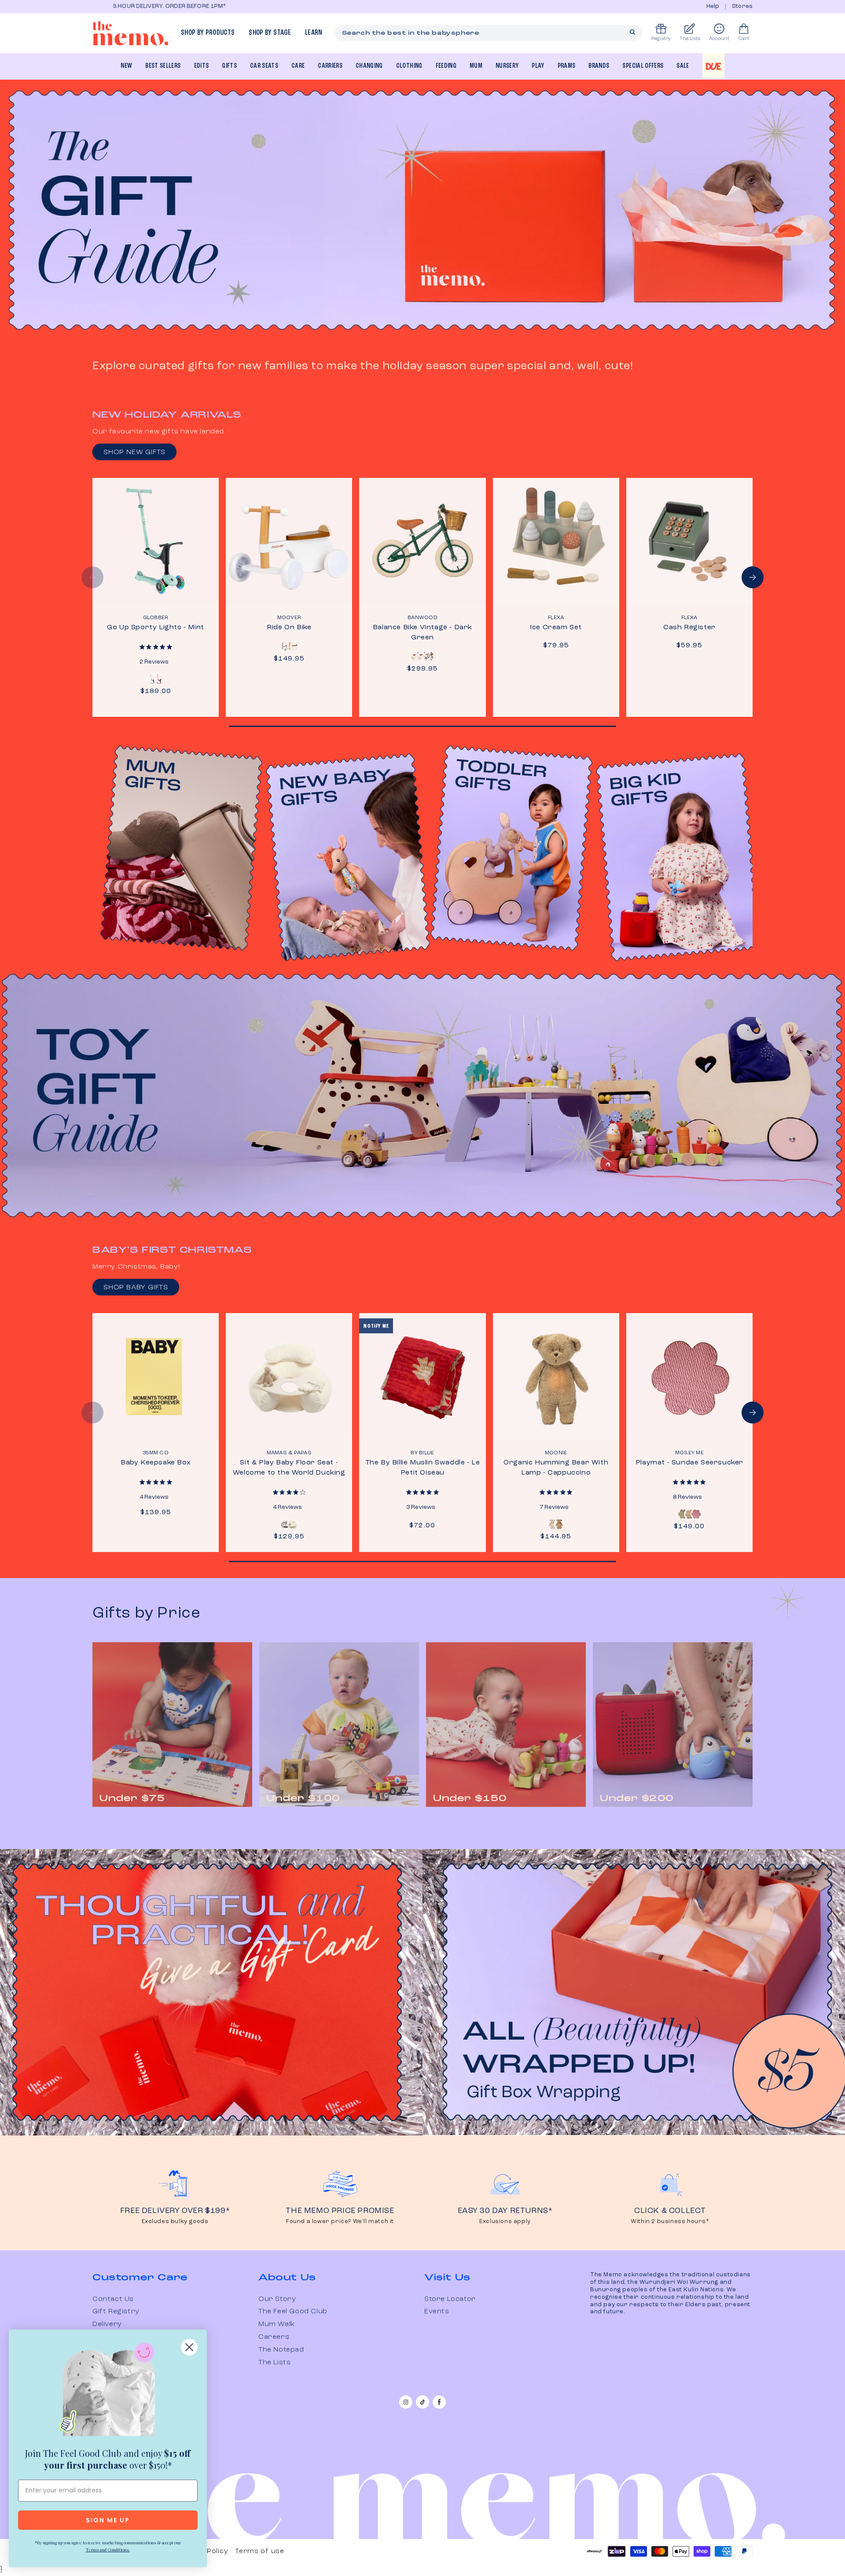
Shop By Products (208, 33)
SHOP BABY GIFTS (136, 1288)
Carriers (330, 66)
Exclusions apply (505, 2222)
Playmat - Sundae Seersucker (689, 1463)
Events (437, 2312)
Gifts (229, 66)
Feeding (446, 66)
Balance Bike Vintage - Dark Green (422, 633)
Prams (567, 66)
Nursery (507, 66)
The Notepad (281, 2350)
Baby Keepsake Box (156, 1463)
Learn (314, 33)
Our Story (277, 2299)
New (126, 66)
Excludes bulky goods (175, 2222)
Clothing (409, 66)
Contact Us (113, 2299)
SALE (683, 66)
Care (298, 66)
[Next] (753, 577)
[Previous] (92, 577)
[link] (108, 2391)
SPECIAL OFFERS (643, 66)
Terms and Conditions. (108, 2550)
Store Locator (450, 2299)
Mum (476, 66)
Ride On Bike (289, 627)
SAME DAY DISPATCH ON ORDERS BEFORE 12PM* (224, 6)
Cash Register (689, 627)
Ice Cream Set (556, 627)
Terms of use (259, 2551)
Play (538, 66)
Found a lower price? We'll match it (340, 2222)
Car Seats (264, 66)
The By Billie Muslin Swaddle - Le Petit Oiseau (423, 1468)
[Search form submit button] (632, 32)
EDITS (202, 66)
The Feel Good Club (293, 2312)
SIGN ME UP (108, 2520)
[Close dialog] (189, 2347)
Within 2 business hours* (670, 2222)
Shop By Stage (270, 33)
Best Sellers (163, 66)
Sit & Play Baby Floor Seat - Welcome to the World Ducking (289, 1468)
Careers (274, 2337)
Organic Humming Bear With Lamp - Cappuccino (556, 1468)
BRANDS (599, 66)
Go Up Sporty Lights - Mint (156, 627)
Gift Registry (116, 2312)
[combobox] (489, 33)
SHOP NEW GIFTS (134, 452)
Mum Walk (277, 2324)
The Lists (274, 2363)
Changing (369, 66)
